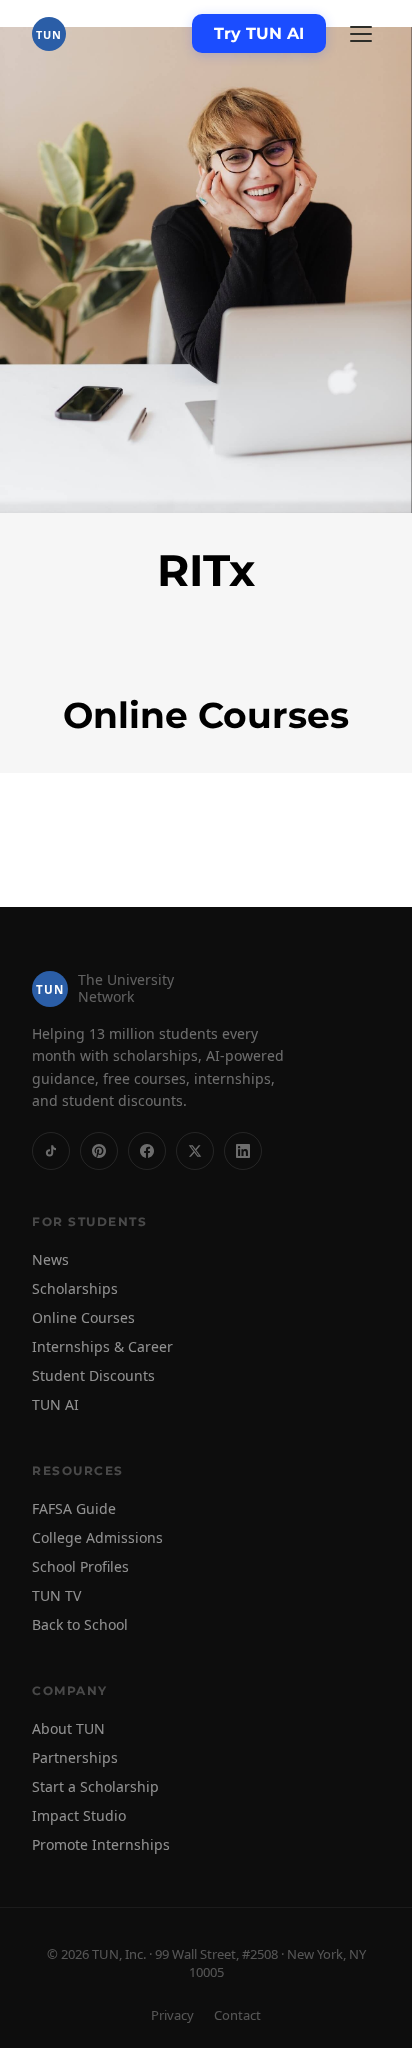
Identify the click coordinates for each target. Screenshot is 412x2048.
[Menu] (361, 34)
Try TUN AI (259, 33)
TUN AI (55, 1404)
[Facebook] (147, 1151)
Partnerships (75, 1757)
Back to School (80, 1624)
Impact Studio (79, 1815)
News (50, 1259)
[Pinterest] (99, 1151)
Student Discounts (93, 1375)
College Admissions (97, 1537)
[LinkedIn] (243, 1151)
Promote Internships (101, 1844)
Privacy (172, 2015)
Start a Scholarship (95, 1786)
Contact (237, 2015)
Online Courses (83, 1317)
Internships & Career (102, 1346)
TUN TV (56, 1595)
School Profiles (80, 1566)
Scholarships (75, 1288)
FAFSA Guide (74, 1508)
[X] (195, 1151)
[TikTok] (51, 1151)
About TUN (68, 1728)
